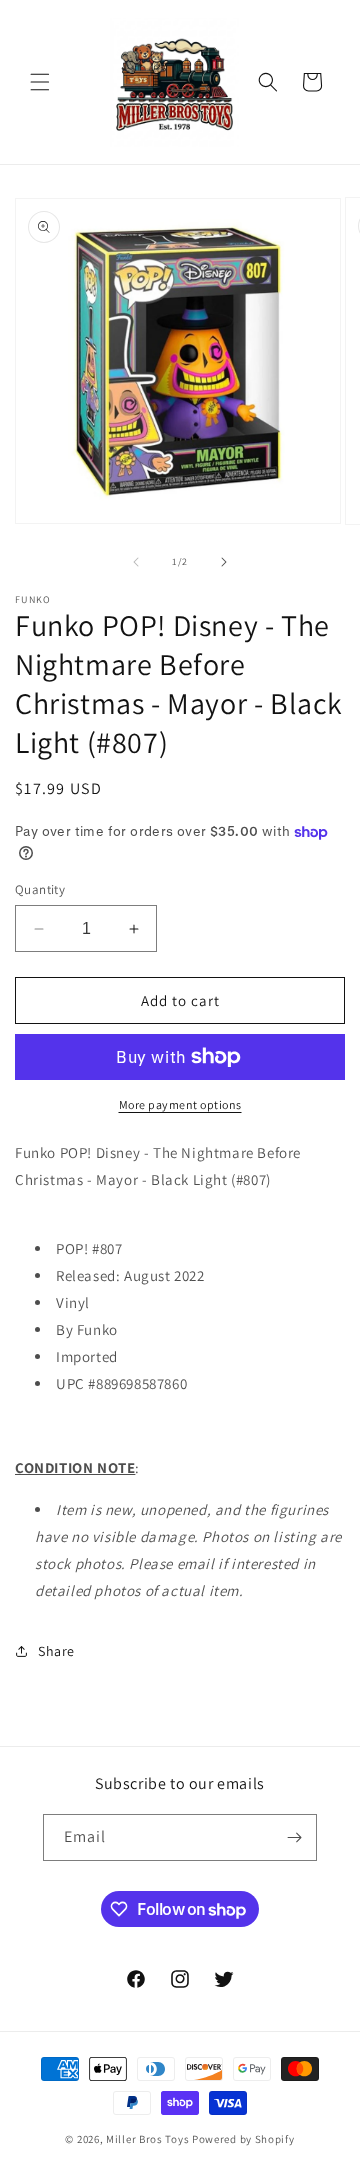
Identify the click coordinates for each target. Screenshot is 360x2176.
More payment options (180, 1104)
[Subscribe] (294, 1837)
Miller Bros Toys (147, 2139)
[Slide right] (224, 562)
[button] (40, 82)
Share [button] (56, 1651)
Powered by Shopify (243, 2139)
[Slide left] (136, 562)
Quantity (40, 889)
